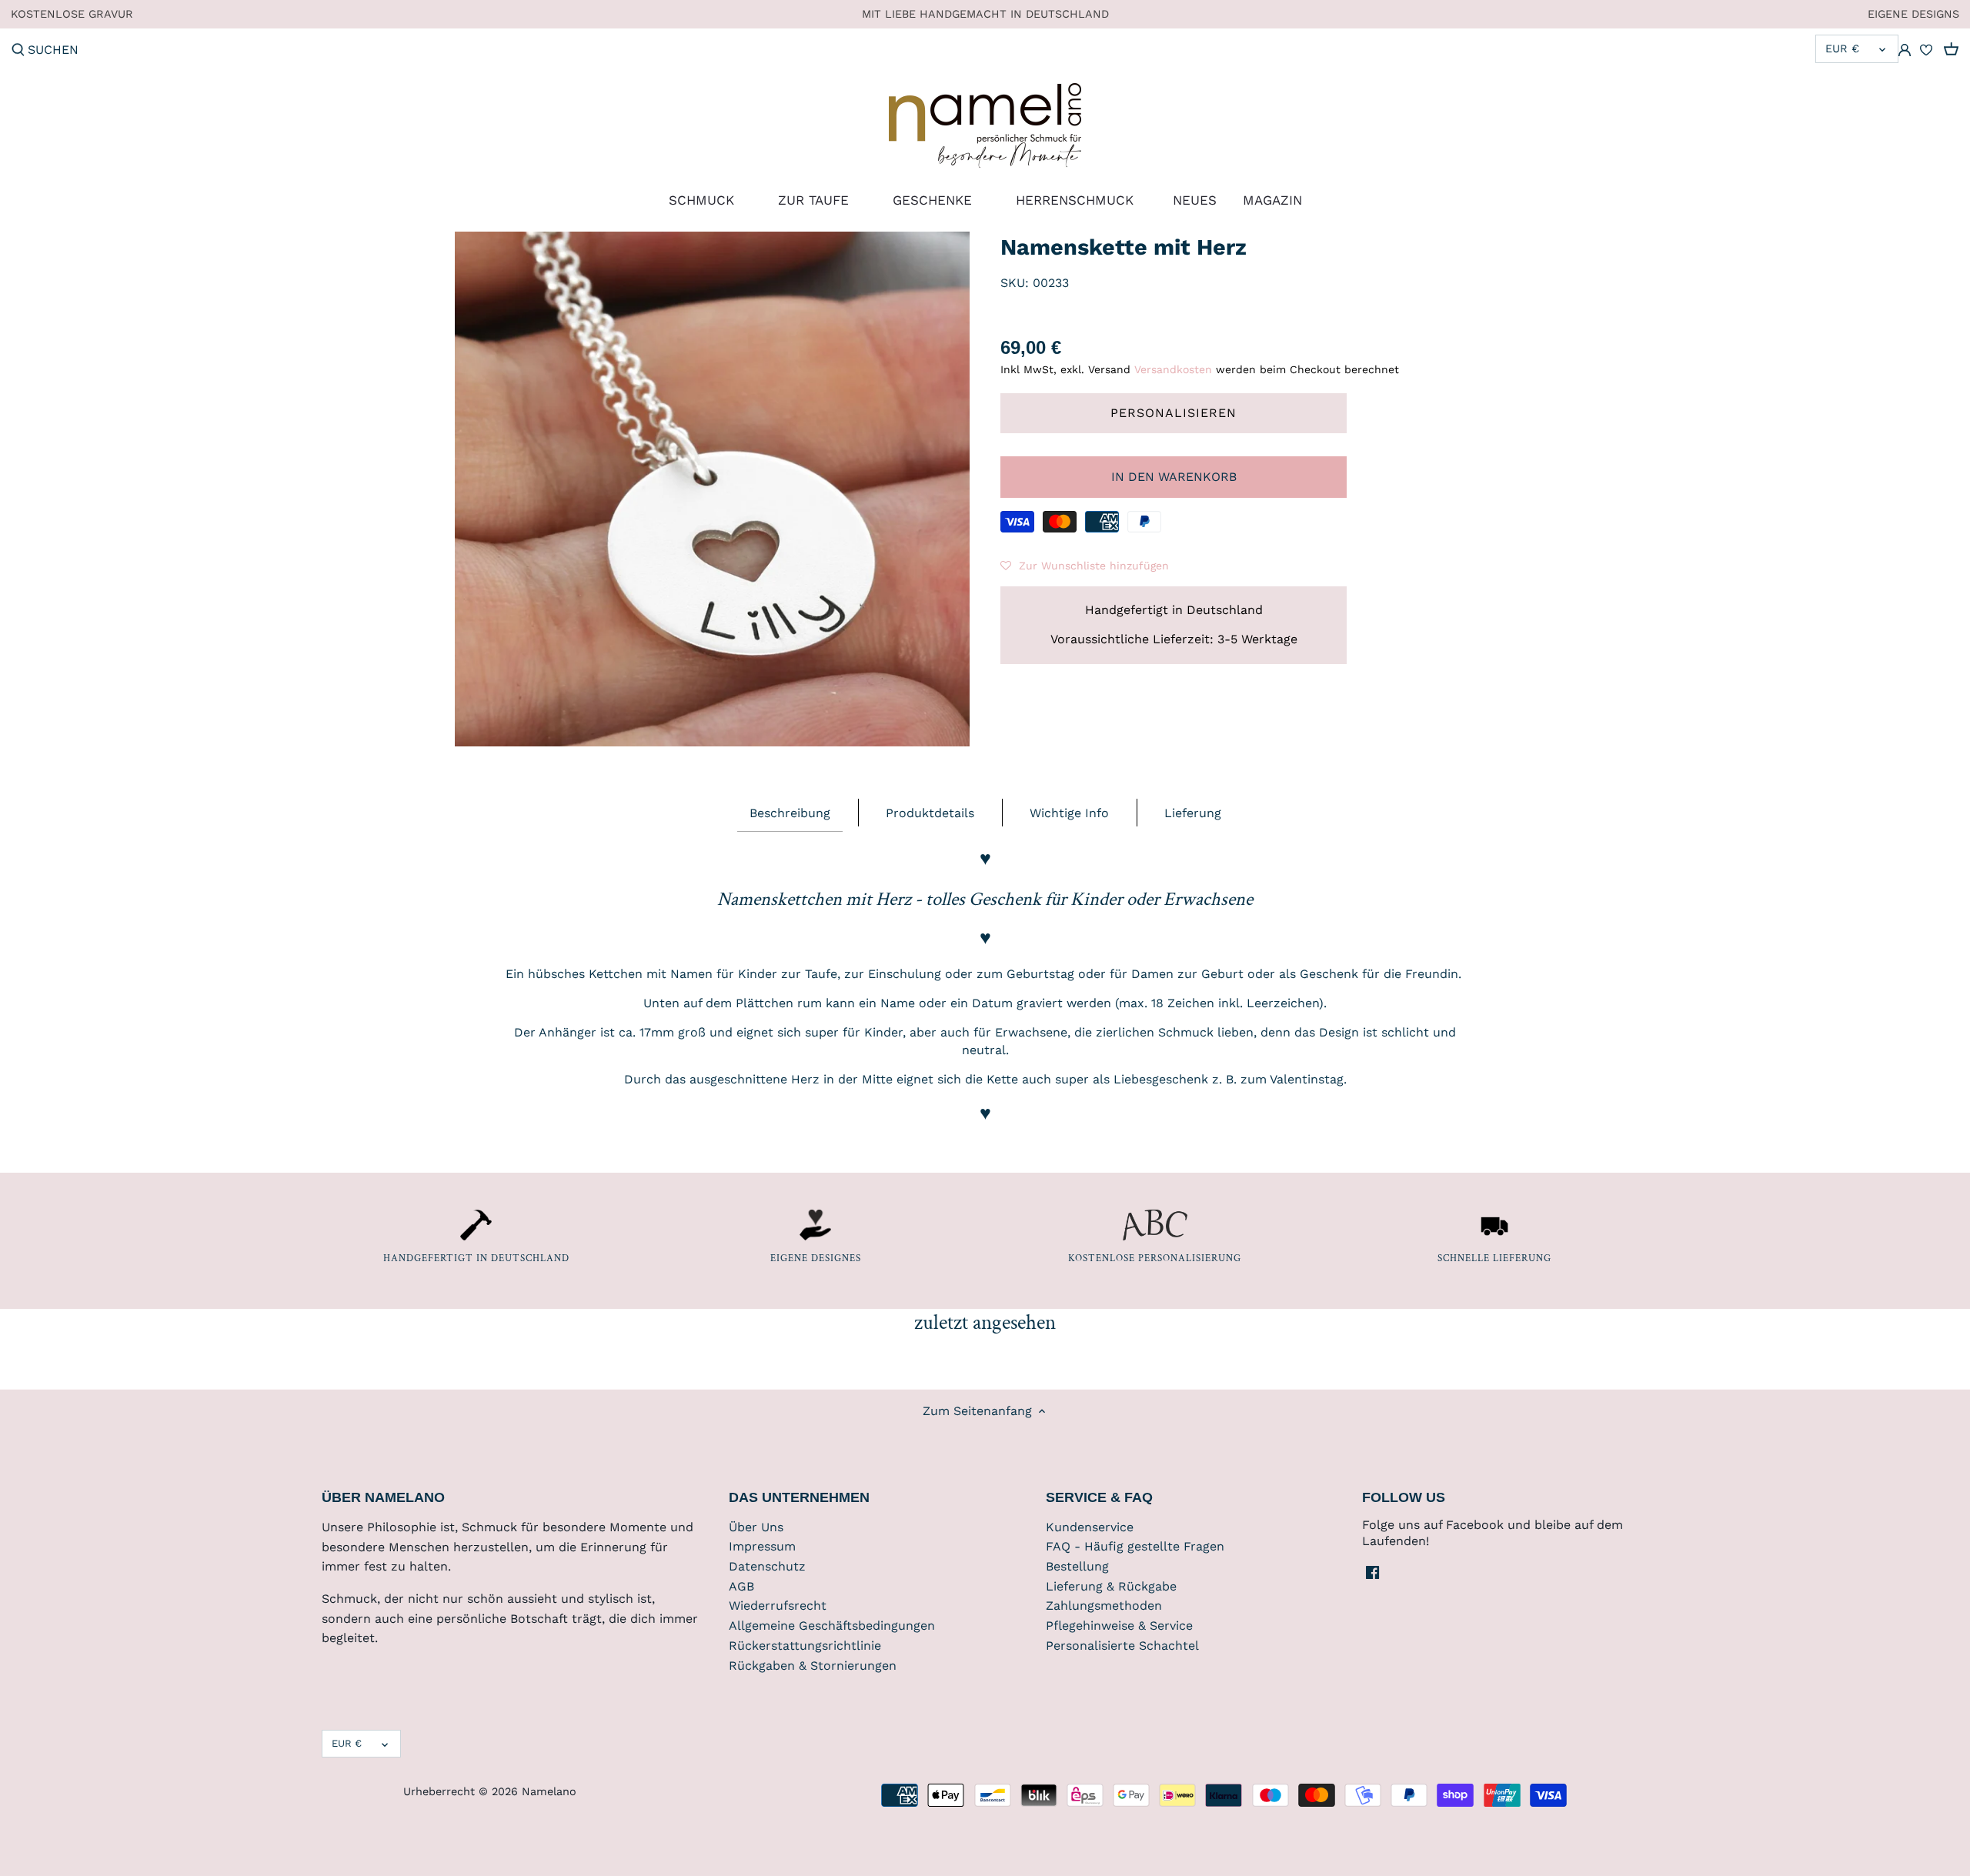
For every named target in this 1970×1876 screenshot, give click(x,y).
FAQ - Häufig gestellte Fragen (1135, 1546)
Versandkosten (1173, 369)
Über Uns (756, 1527)
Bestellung (1077, 1566)
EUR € (1842, 48)
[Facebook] (1372, 1572)
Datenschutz (767, 1566)
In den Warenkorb (1174, 477)
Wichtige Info (1069, 813)
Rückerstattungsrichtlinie (805, 1646)
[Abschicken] (18, 51)
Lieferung (1193, 813)
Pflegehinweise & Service (1119, 1626)
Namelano (549, 1791)
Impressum (762, 1546)
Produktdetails (930, 813)
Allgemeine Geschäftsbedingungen (832, 1626)
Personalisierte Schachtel (1122, 1646)
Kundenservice (1090, 1527)
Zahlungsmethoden (1104, 1606)
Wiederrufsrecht (778, 1606)
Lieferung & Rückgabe (1111, 1586)
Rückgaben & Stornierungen (813, 1666)
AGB (741, 1586)
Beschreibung (790, 813)
